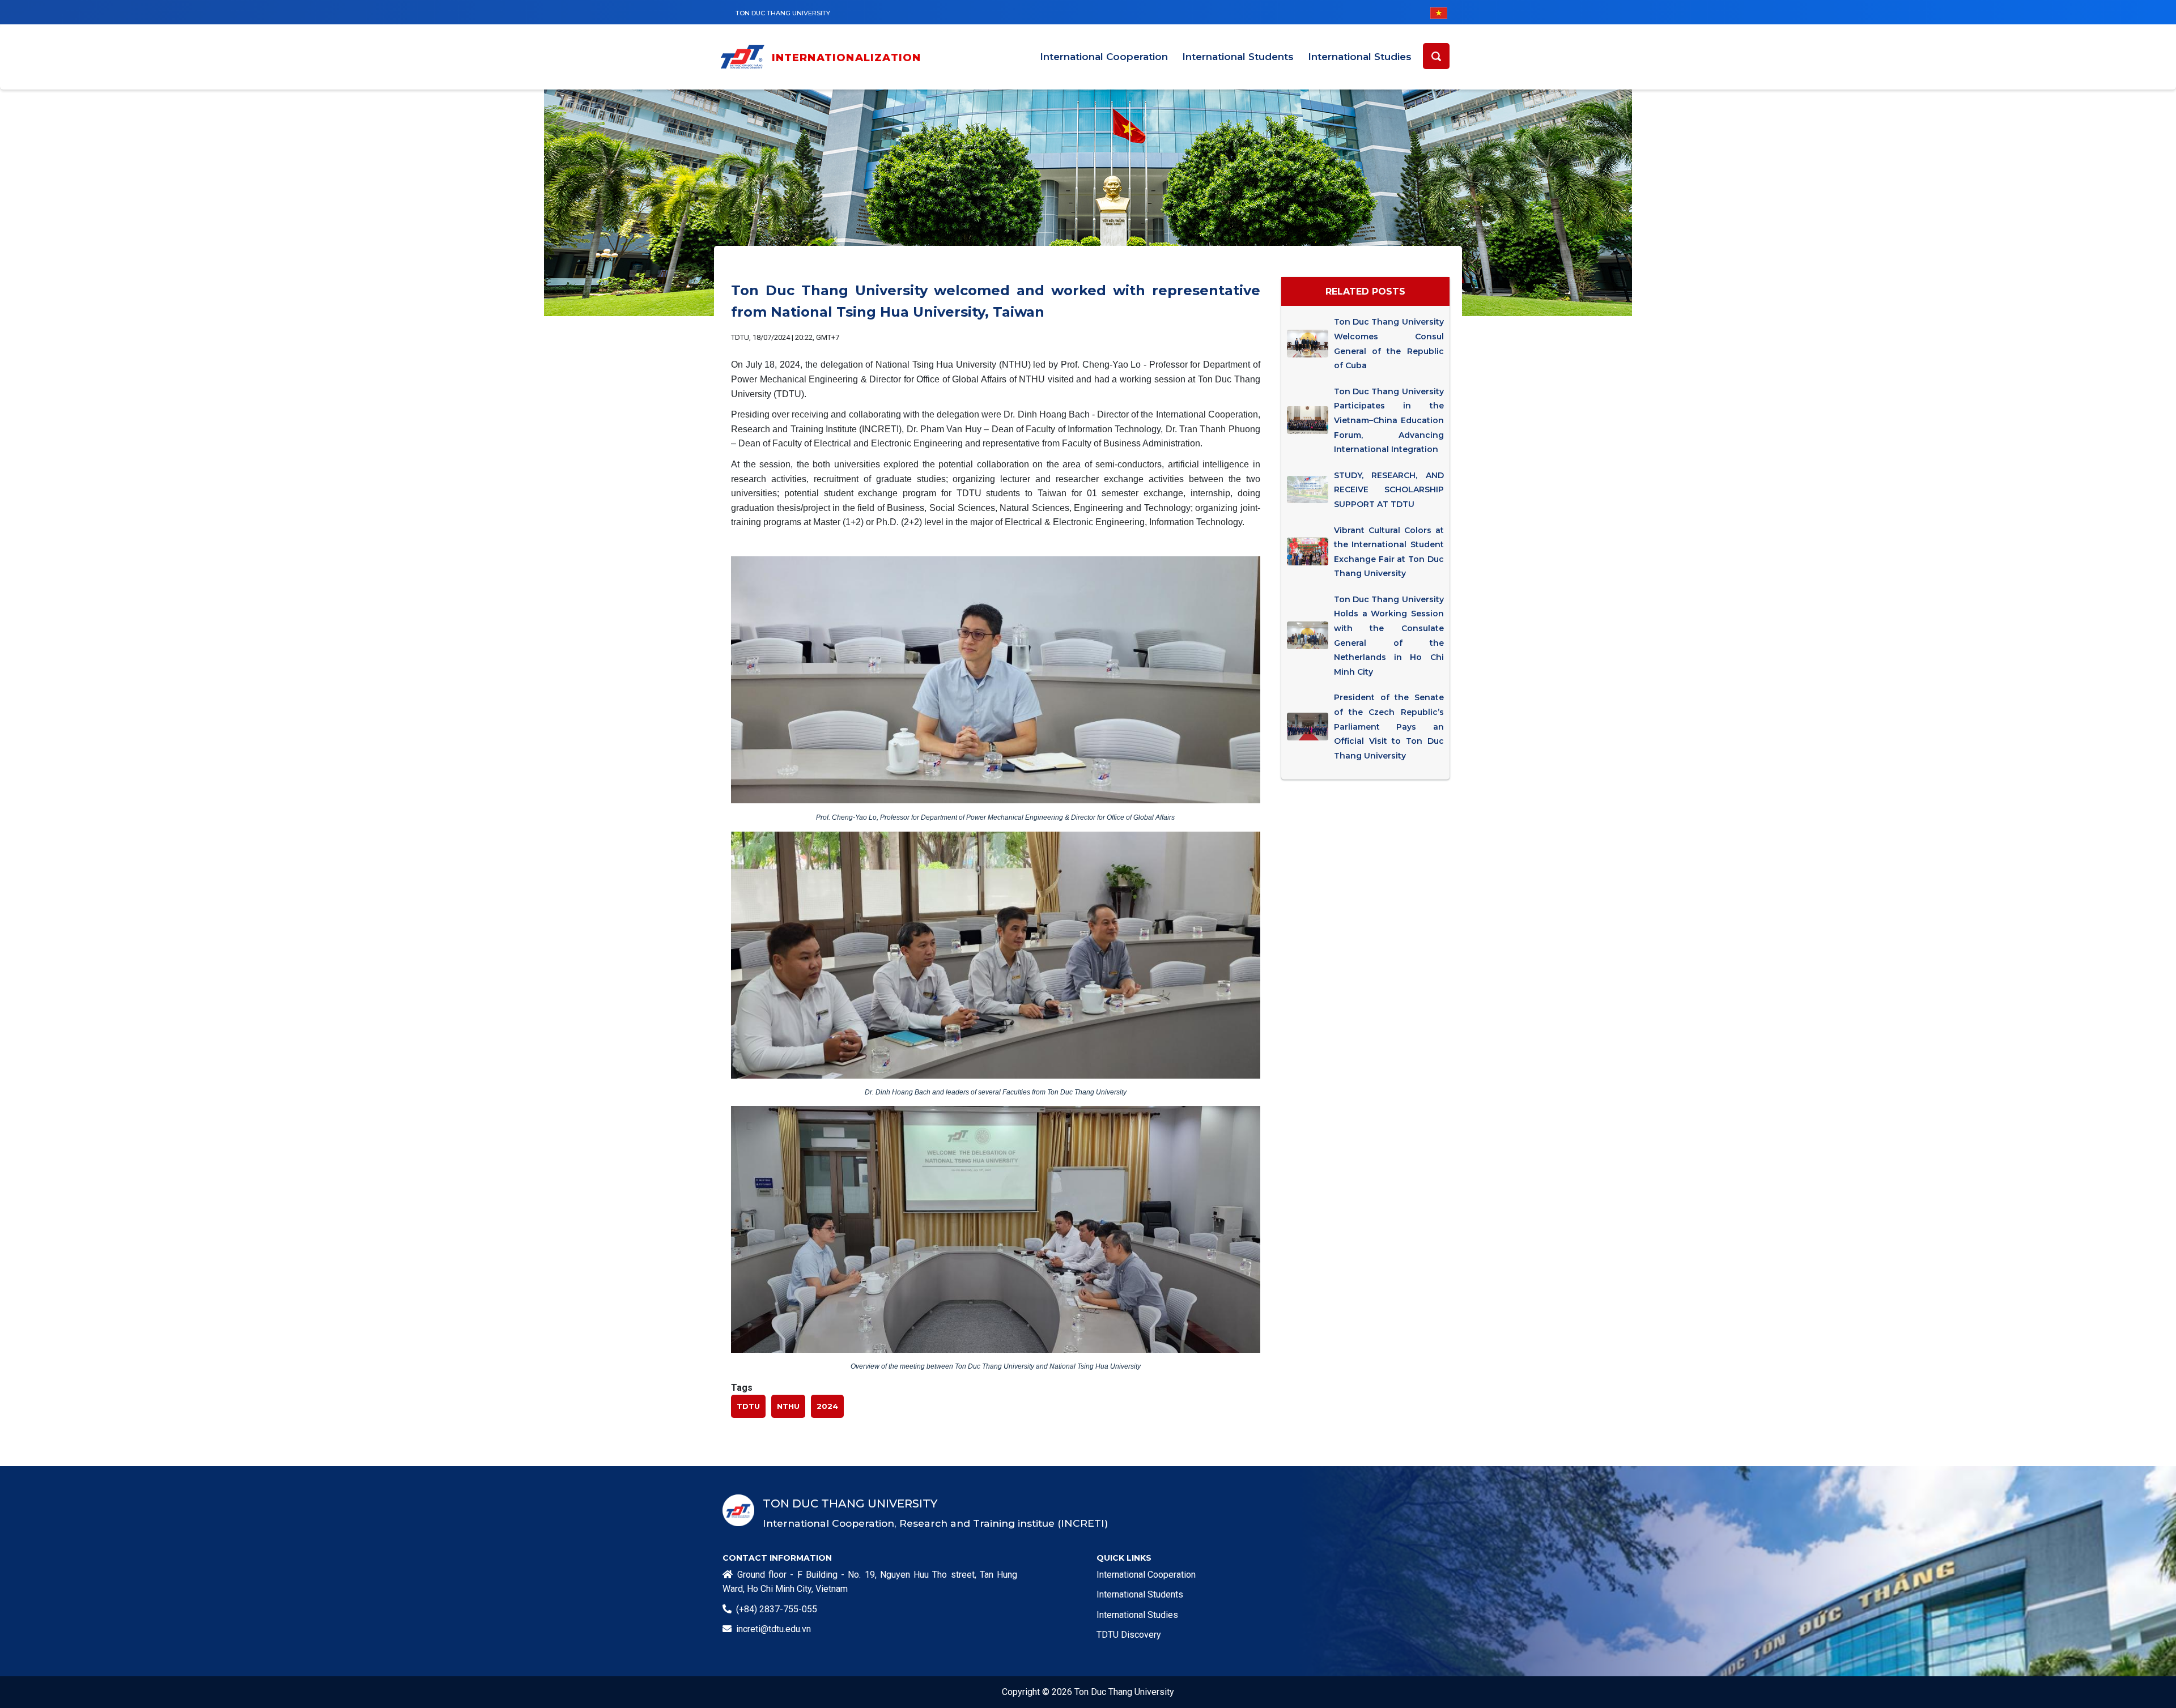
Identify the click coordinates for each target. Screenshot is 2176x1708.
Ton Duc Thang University (783, 13)
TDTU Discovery (1129, 1635)
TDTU (748, 1406)
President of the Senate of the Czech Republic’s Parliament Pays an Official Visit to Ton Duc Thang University (1389, 726)
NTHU (788, 1406)
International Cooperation (1104, 57)
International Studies (1360, 57)
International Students (1238, 57)
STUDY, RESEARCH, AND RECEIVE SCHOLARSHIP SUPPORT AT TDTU (1389, 490)
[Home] (745, 59)
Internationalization (847, 58)
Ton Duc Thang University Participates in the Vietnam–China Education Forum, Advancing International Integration (1389, 420)
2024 (827, 1406)
